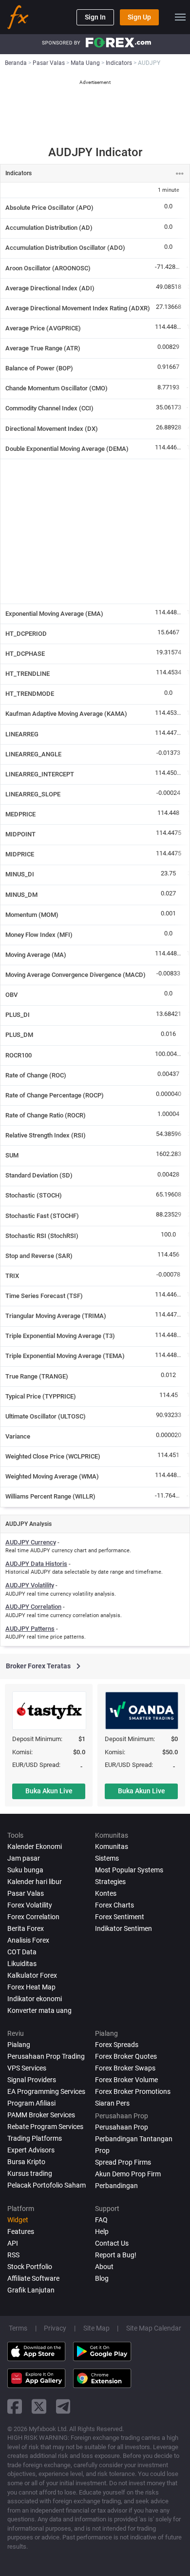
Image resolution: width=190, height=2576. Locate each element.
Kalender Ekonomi (35, 1846)
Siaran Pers (112, 2103)
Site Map (96, 2328)
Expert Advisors (31, 2150)
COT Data (22, 1952)
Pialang (19, 2045)
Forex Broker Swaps (125, 2068)
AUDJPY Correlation (33, 1607)
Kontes (106, 1893)
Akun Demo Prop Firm (128, 2174)
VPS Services (27, 2068)
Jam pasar (24, 1858)
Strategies (110, 1882)
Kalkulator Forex (32, 1975)
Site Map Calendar (154, 2328)
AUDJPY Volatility (30, 1585)
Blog (102, 2278)
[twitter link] (39, 2406)
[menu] (180, 17)
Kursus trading (30, 2173)
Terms (18, 2328)
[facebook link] (15, 2406)
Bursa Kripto (26, 2162)
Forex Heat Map (31, 1987)
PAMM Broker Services (41, 2115)
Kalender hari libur (35, 1882)
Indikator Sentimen (123, 1928)
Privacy (55, 2328)
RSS (13, 2255)
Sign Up (139, 17)
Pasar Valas (26, 1893)
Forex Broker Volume (126, 2080)
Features (21, 2231)
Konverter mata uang (39, 2010)
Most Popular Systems (129, 1870)
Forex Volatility (30, 1905)
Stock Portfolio (30, 2267)
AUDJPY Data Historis (36, 1564)
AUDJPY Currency (31, 1542)
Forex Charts (114, 1905)
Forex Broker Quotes (126, 2056)
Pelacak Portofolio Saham (47, 2185)
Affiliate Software (33, 2278)
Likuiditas (22, 1964)
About (104, 2267)
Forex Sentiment (120, 1917)
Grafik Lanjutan (31, 2290)
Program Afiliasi (31, 2103)
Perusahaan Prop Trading (46, 2056)
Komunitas (112, 1846)
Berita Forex (26, 1928)
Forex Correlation (33, 1917)
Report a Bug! (116, 2255)
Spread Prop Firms (123, 2162)
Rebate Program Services (45, 2127)
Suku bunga (25, 1870)
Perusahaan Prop (122, 2127)
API (13, 2243)
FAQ (101, 2220)
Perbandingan (116, 2186)
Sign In (95, 17)
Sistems (107, 1858)
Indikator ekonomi (35, 1999)
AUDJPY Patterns (30, 1629)
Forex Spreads (117, 2045)
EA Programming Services (46, 2091)
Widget (18, 2220)
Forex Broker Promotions (133, 2091)
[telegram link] (63, 2406)
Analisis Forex (28, 1940)
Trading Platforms (35, 2138)
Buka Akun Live (49, 1791)
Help (102, 2231)
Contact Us (112, 2243)
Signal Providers (32, 2080)
